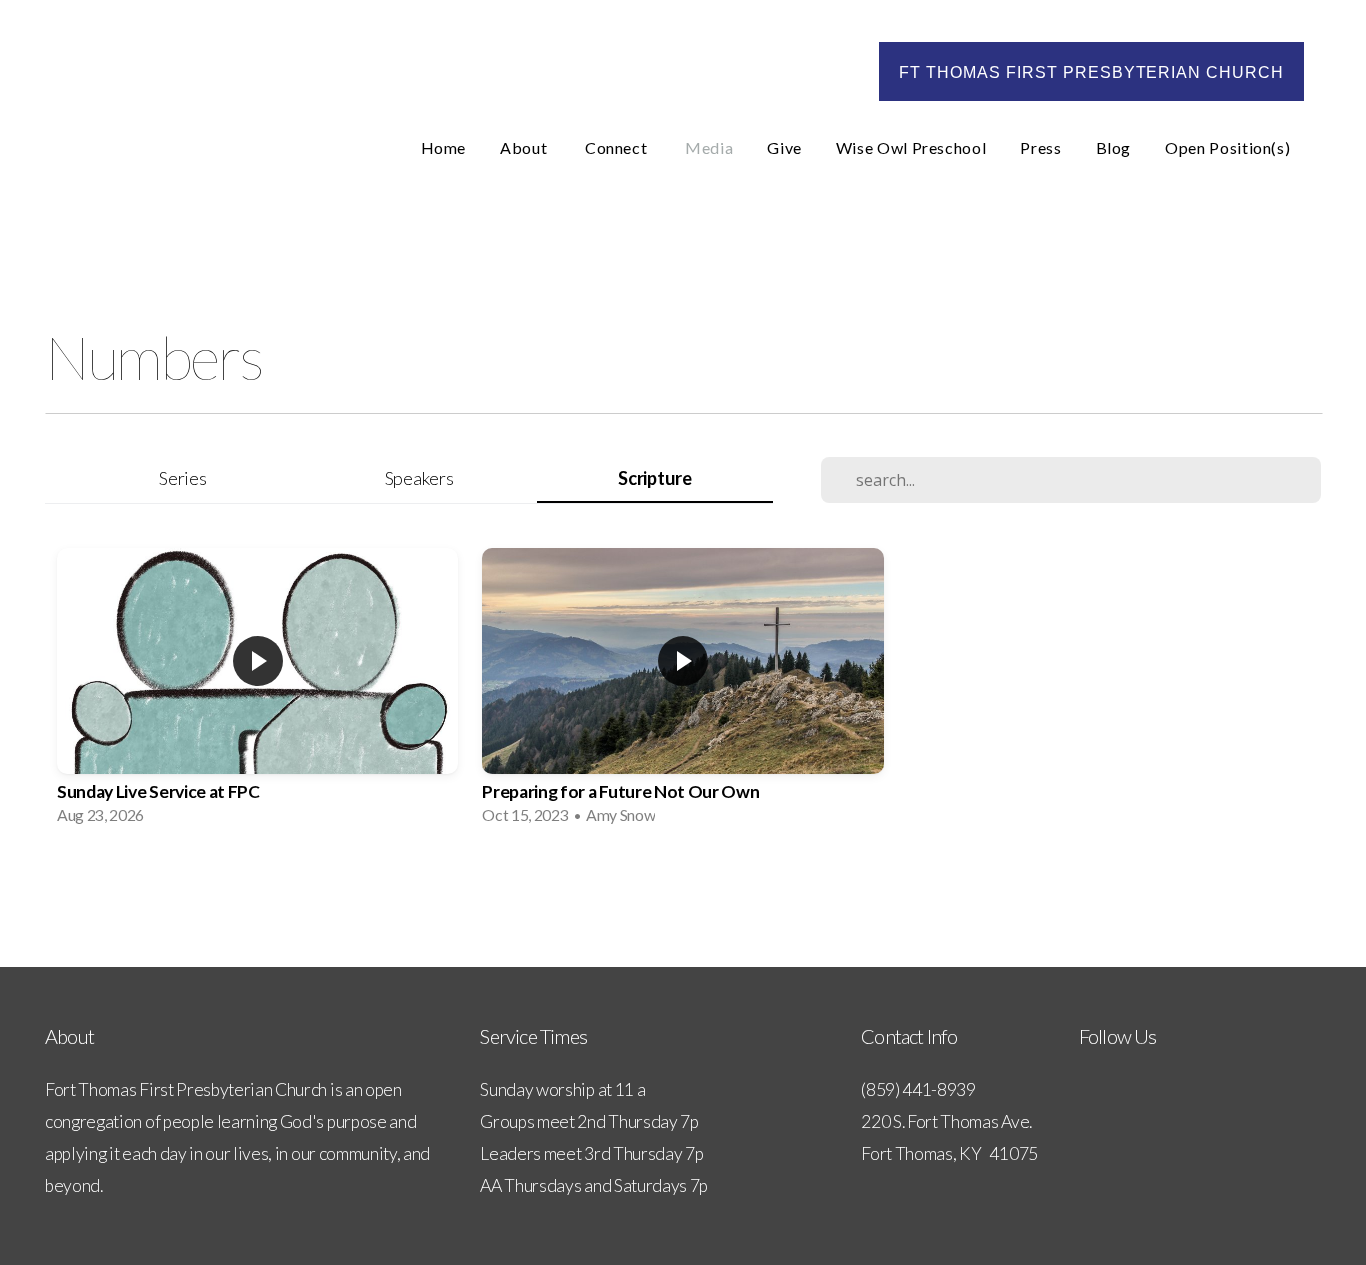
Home (444, 147)
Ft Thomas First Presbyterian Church (1091, 72)
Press (1040, 147)
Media (709, 147)
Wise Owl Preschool (911, 147)
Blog (1114, 147)
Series (182, 478)
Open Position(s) (1229, 147)
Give (784, 147)
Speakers (419, 478)
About (525, 147)
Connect (618, 147)
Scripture (654, 478)
